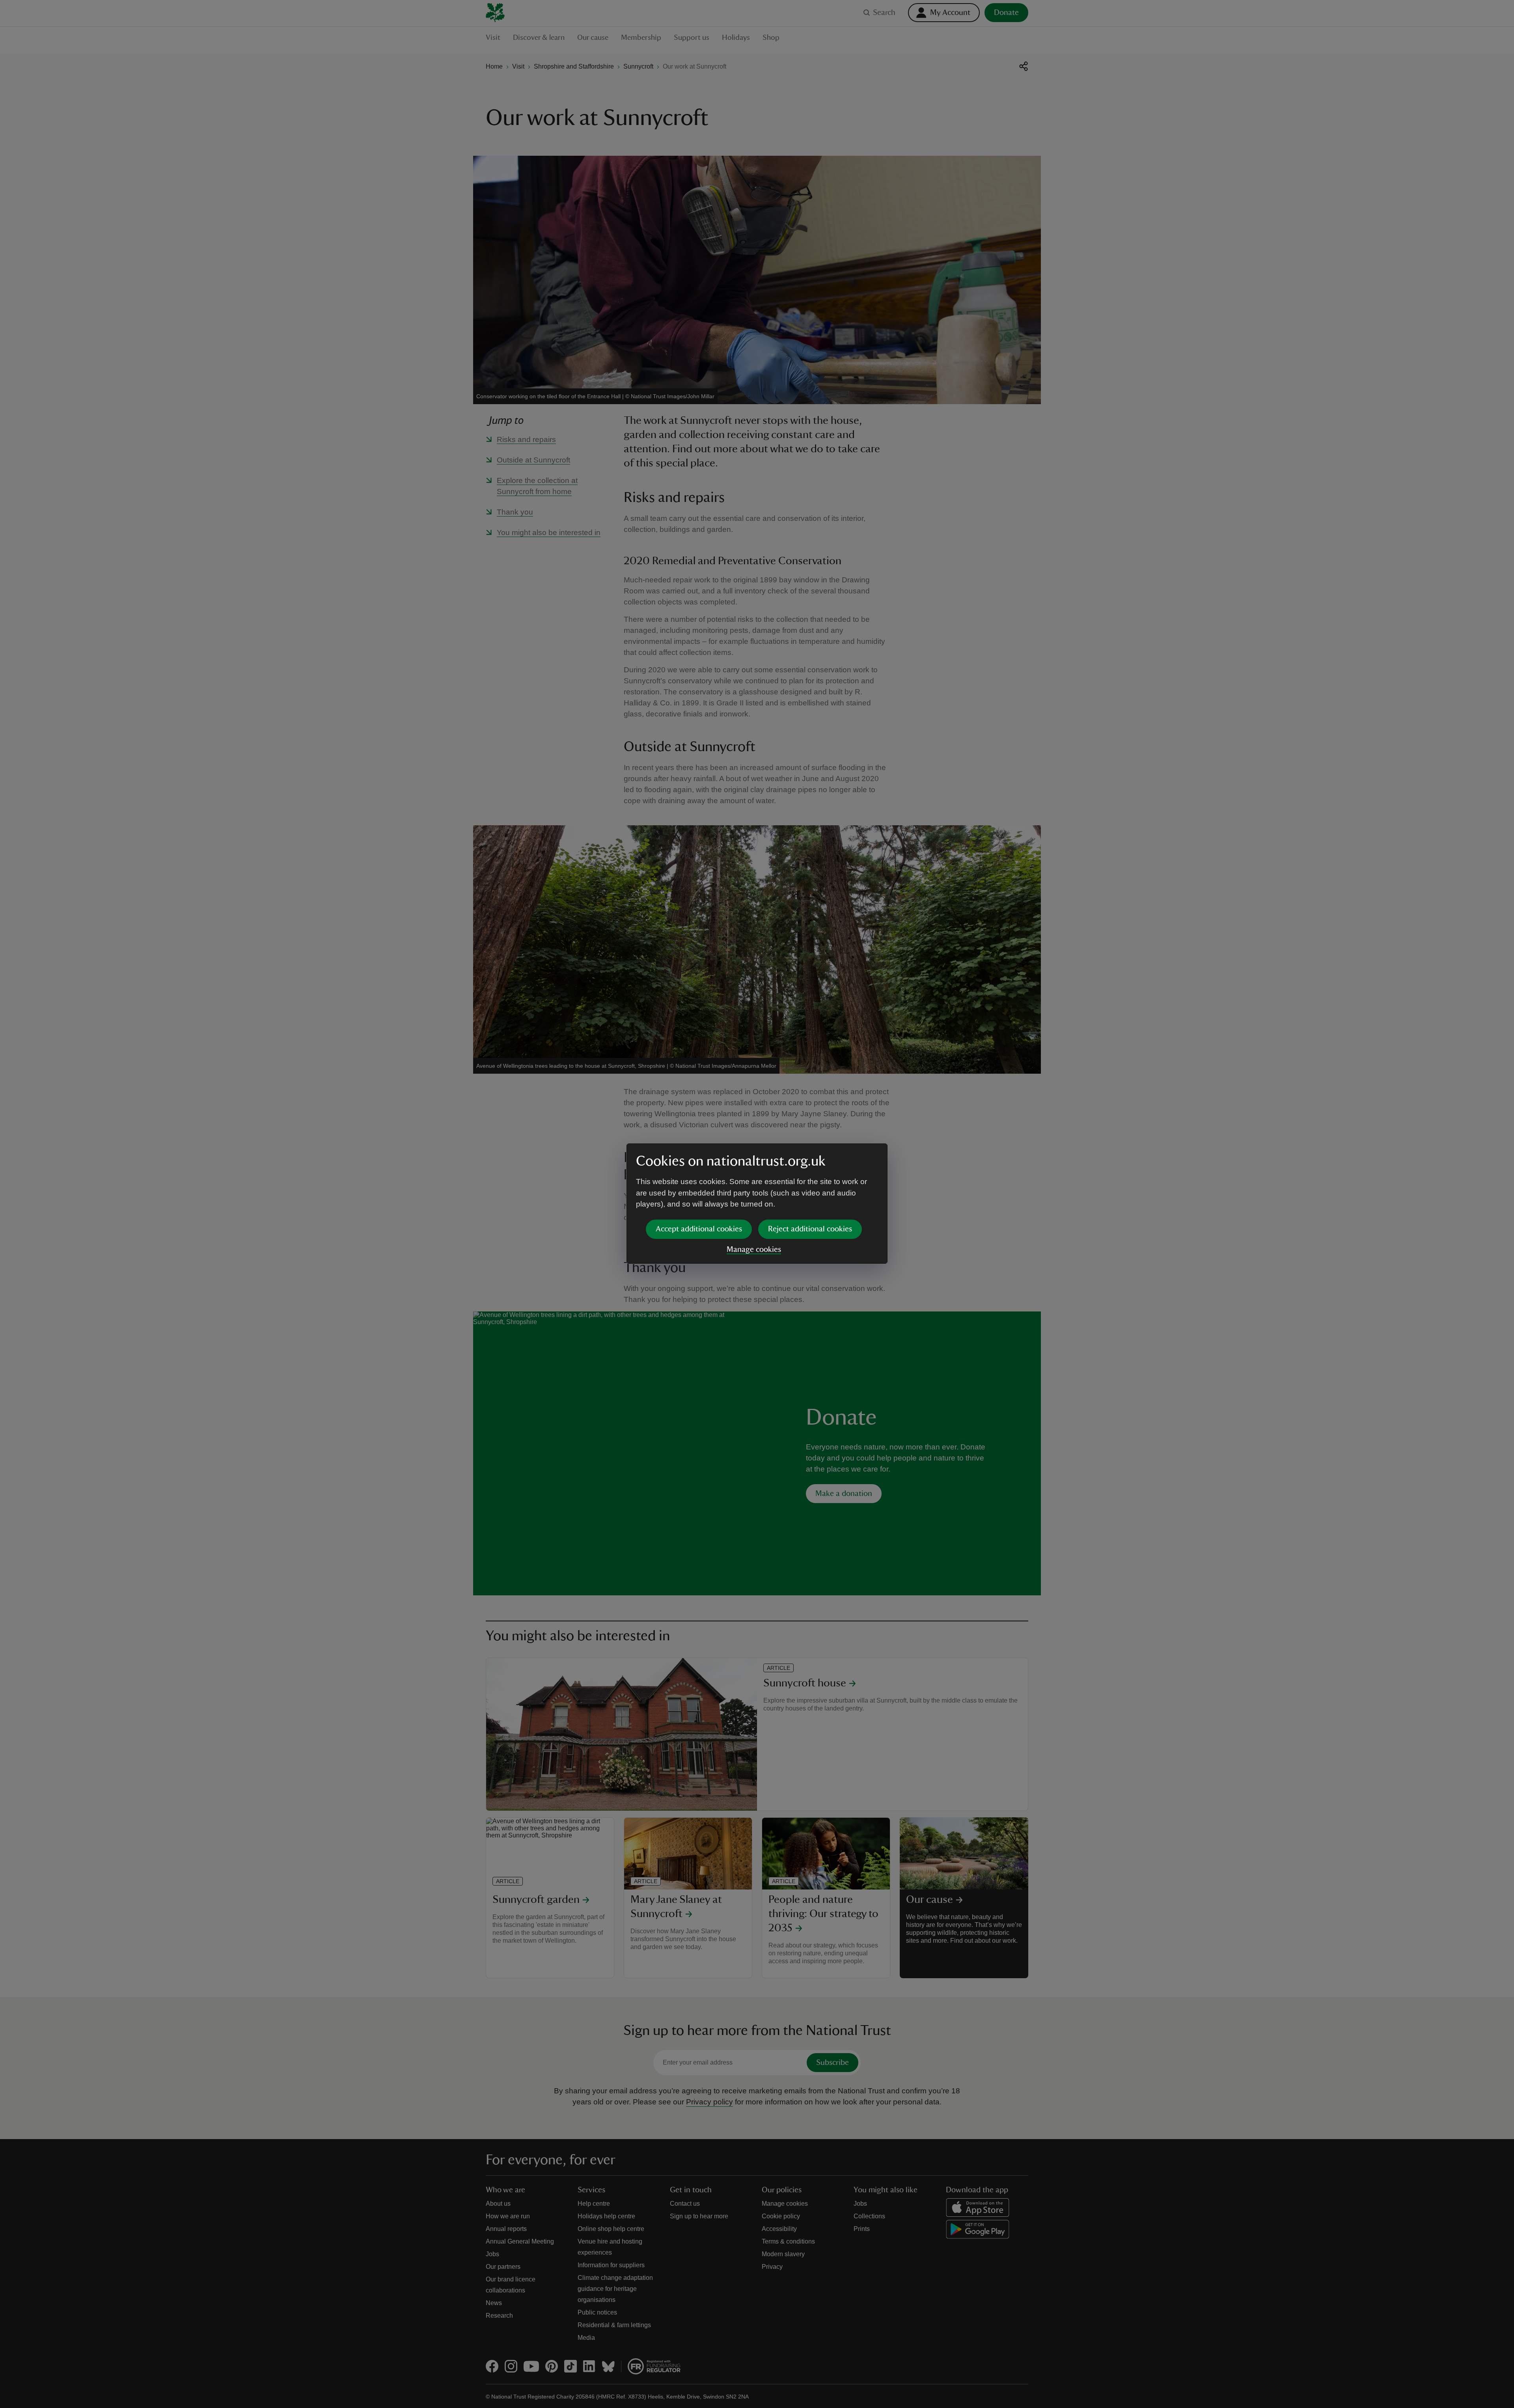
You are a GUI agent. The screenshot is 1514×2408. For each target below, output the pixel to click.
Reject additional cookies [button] (810, 1229)
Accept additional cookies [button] (699, 1229)
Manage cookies (754, 1250)
